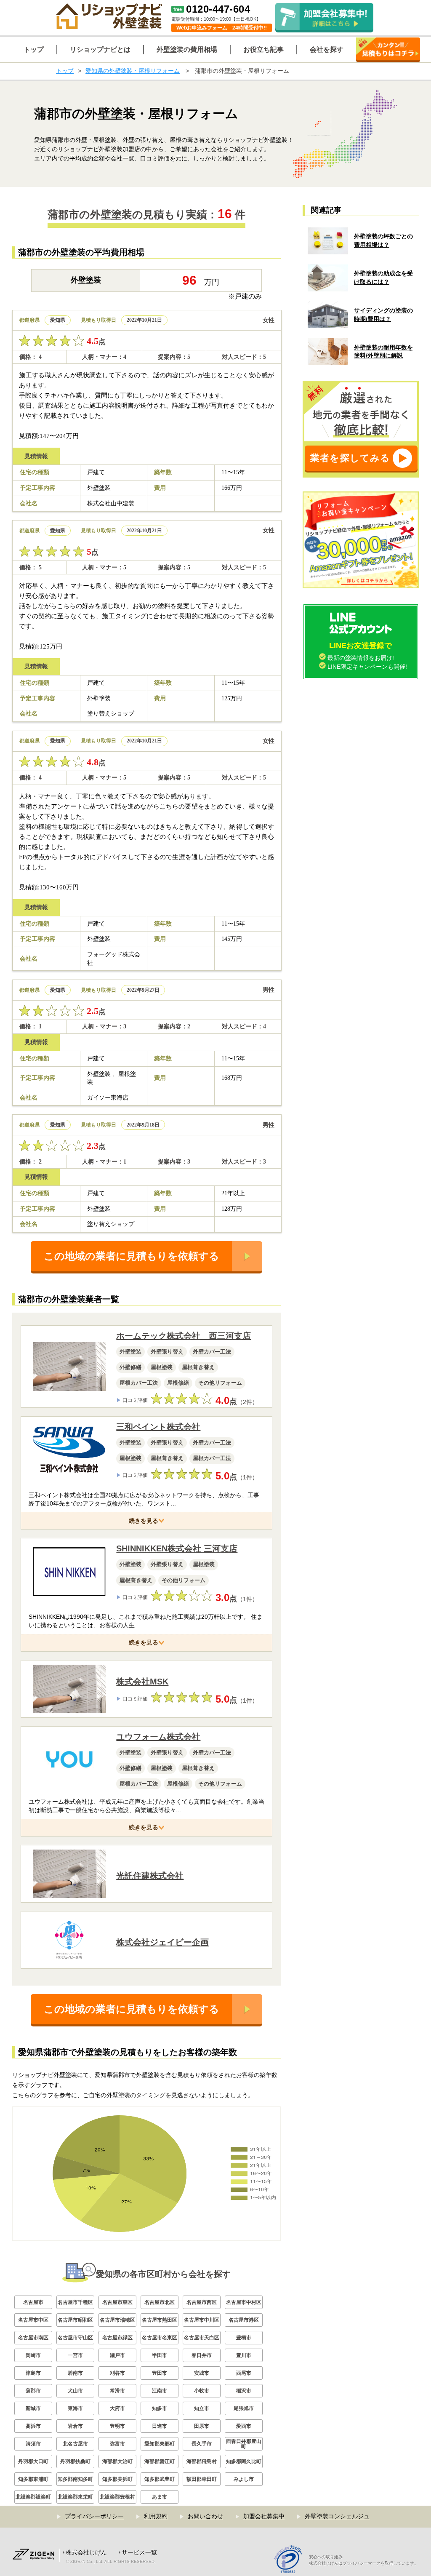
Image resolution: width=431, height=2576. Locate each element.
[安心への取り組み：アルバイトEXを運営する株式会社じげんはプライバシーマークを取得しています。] (291, 2560)
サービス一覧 (139, 2552)
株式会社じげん (86, 2552)
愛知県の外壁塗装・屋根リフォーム (133, 71)
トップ (65, 71)
